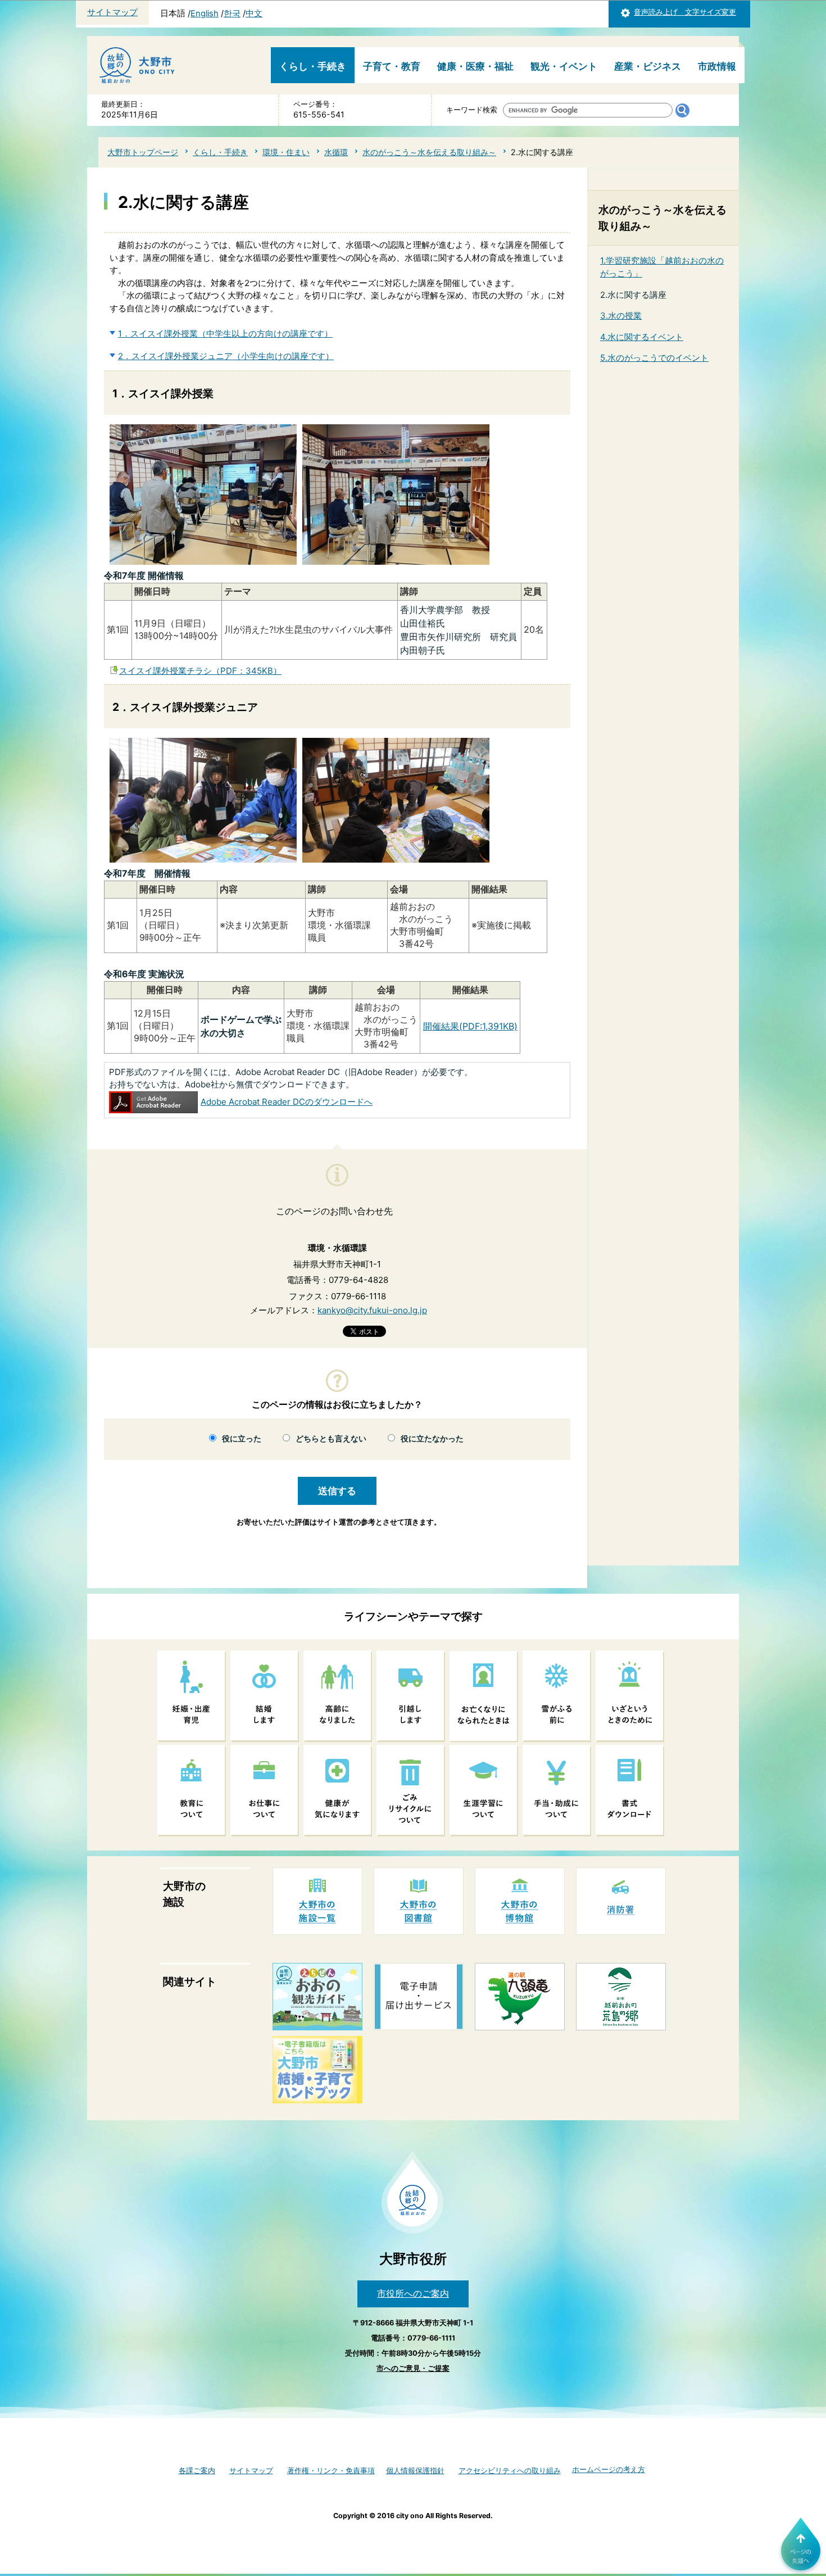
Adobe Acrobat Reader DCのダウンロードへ (287, 1102)
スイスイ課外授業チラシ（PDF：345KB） (200, 671)
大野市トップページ (143, 152)
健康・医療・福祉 (475, 66)
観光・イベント (564, 66)
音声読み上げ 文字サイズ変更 (685, 12)
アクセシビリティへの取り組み (510, 2471)
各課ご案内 (197, 2471)
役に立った (242, 1439)
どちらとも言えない (331, 1439)
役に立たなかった (432, 1439)
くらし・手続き (313, 66)
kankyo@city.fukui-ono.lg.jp (372, 1310)
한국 (232, 13)
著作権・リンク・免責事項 (331, 2471)
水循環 (336, 152)
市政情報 (717, 66)
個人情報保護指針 (415, 2471)
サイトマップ (112, 12)
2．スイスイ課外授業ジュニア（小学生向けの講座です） (226, 356)
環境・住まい (286, 152)
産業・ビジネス (648, 66)
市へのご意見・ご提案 (413, 2368)
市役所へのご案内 (413, 2293)
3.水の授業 (621, 316)
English (205, 13)
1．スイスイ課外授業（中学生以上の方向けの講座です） (225, 334)
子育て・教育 (392, 66)
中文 (254, 13)
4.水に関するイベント (642, 337)
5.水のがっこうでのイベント (654, 358)
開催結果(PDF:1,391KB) (470, 1026)
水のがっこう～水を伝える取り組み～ (429, 152)
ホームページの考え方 (609, 2470)
